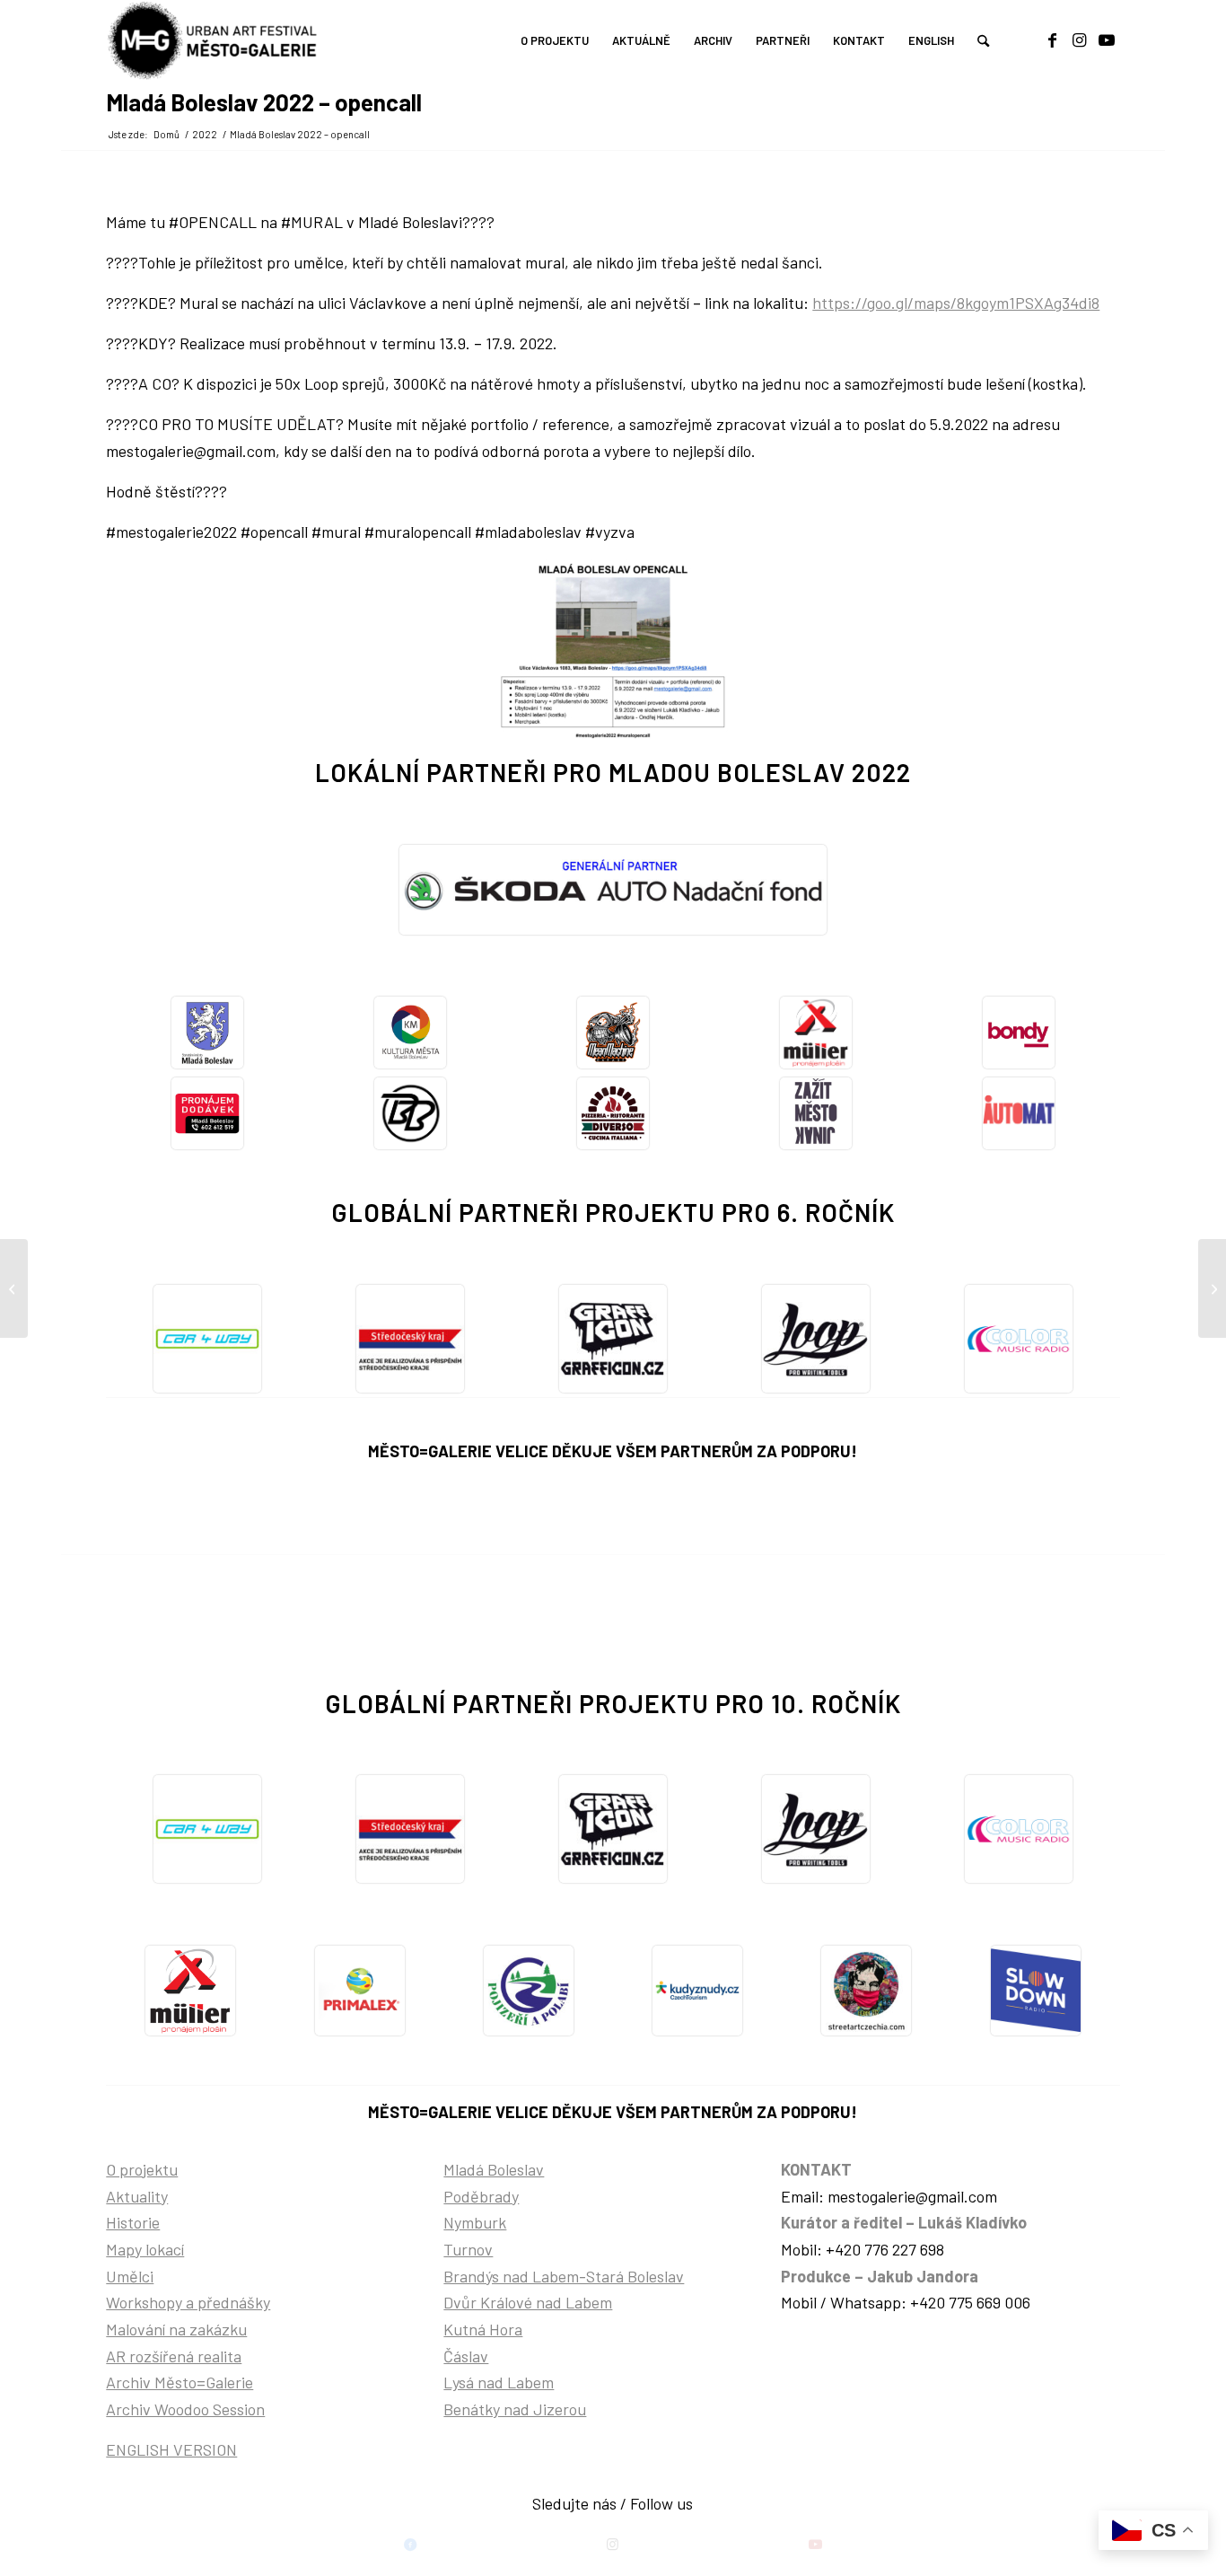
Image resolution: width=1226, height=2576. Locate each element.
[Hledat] (983, 40)
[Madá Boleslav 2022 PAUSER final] (1212, 1288)
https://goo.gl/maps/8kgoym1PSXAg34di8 (956, 303)
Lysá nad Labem (499, 2382)
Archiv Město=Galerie (180, 2382)
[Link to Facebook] (1053, 40)
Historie (133, 2222)
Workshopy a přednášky (188, 2302)
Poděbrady (481, 2196)
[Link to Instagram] (1080, 40)
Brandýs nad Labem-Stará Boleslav (564, 2276)
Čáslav (466, 2356)
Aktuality (137, 2196)
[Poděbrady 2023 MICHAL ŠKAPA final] (14, 1288)
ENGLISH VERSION (171, 2449)
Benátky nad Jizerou (515, 2409)
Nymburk (475, 2222)
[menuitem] (555, 40)
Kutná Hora (483, 2329)
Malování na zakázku (176, 2329)
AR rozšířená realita (174, 2356)
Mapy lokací (145, 2249)
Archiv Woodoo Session (185, 2409)
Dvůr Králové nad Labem (528, 2302)
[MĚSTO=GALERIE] (215, 40)
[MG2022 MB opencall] (613, 655)
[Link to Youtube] (1107, 40)
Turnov (468, 2249)
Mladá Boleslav (494, 2169)
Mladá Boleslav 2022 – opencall (264, 102)
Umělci (130, 2276)
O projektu (142, 2169)
